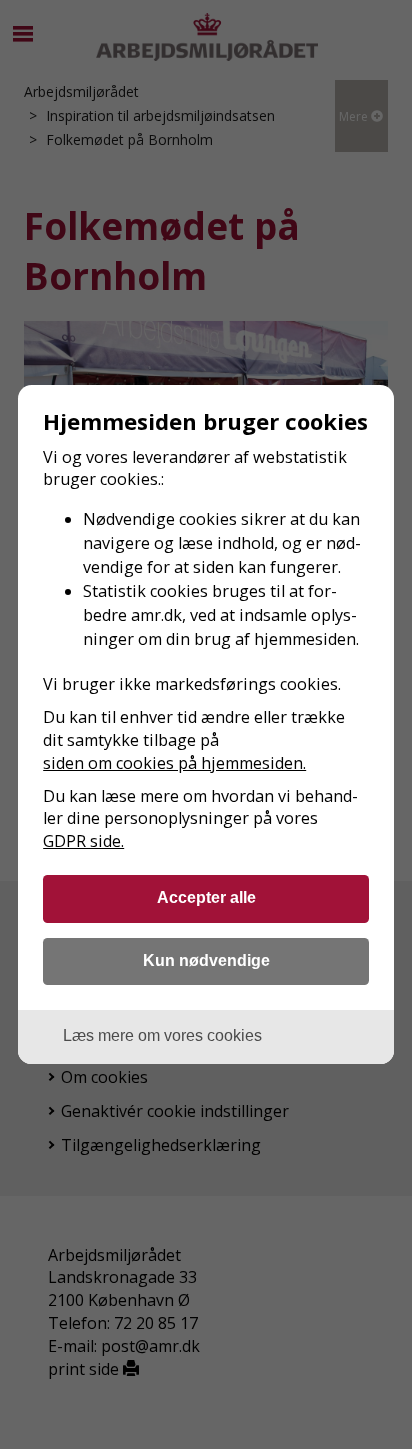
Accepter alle (206, 897)
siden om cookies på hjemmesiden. (174, 763)
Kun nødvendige (206, 960)
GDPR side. (83, 841)
